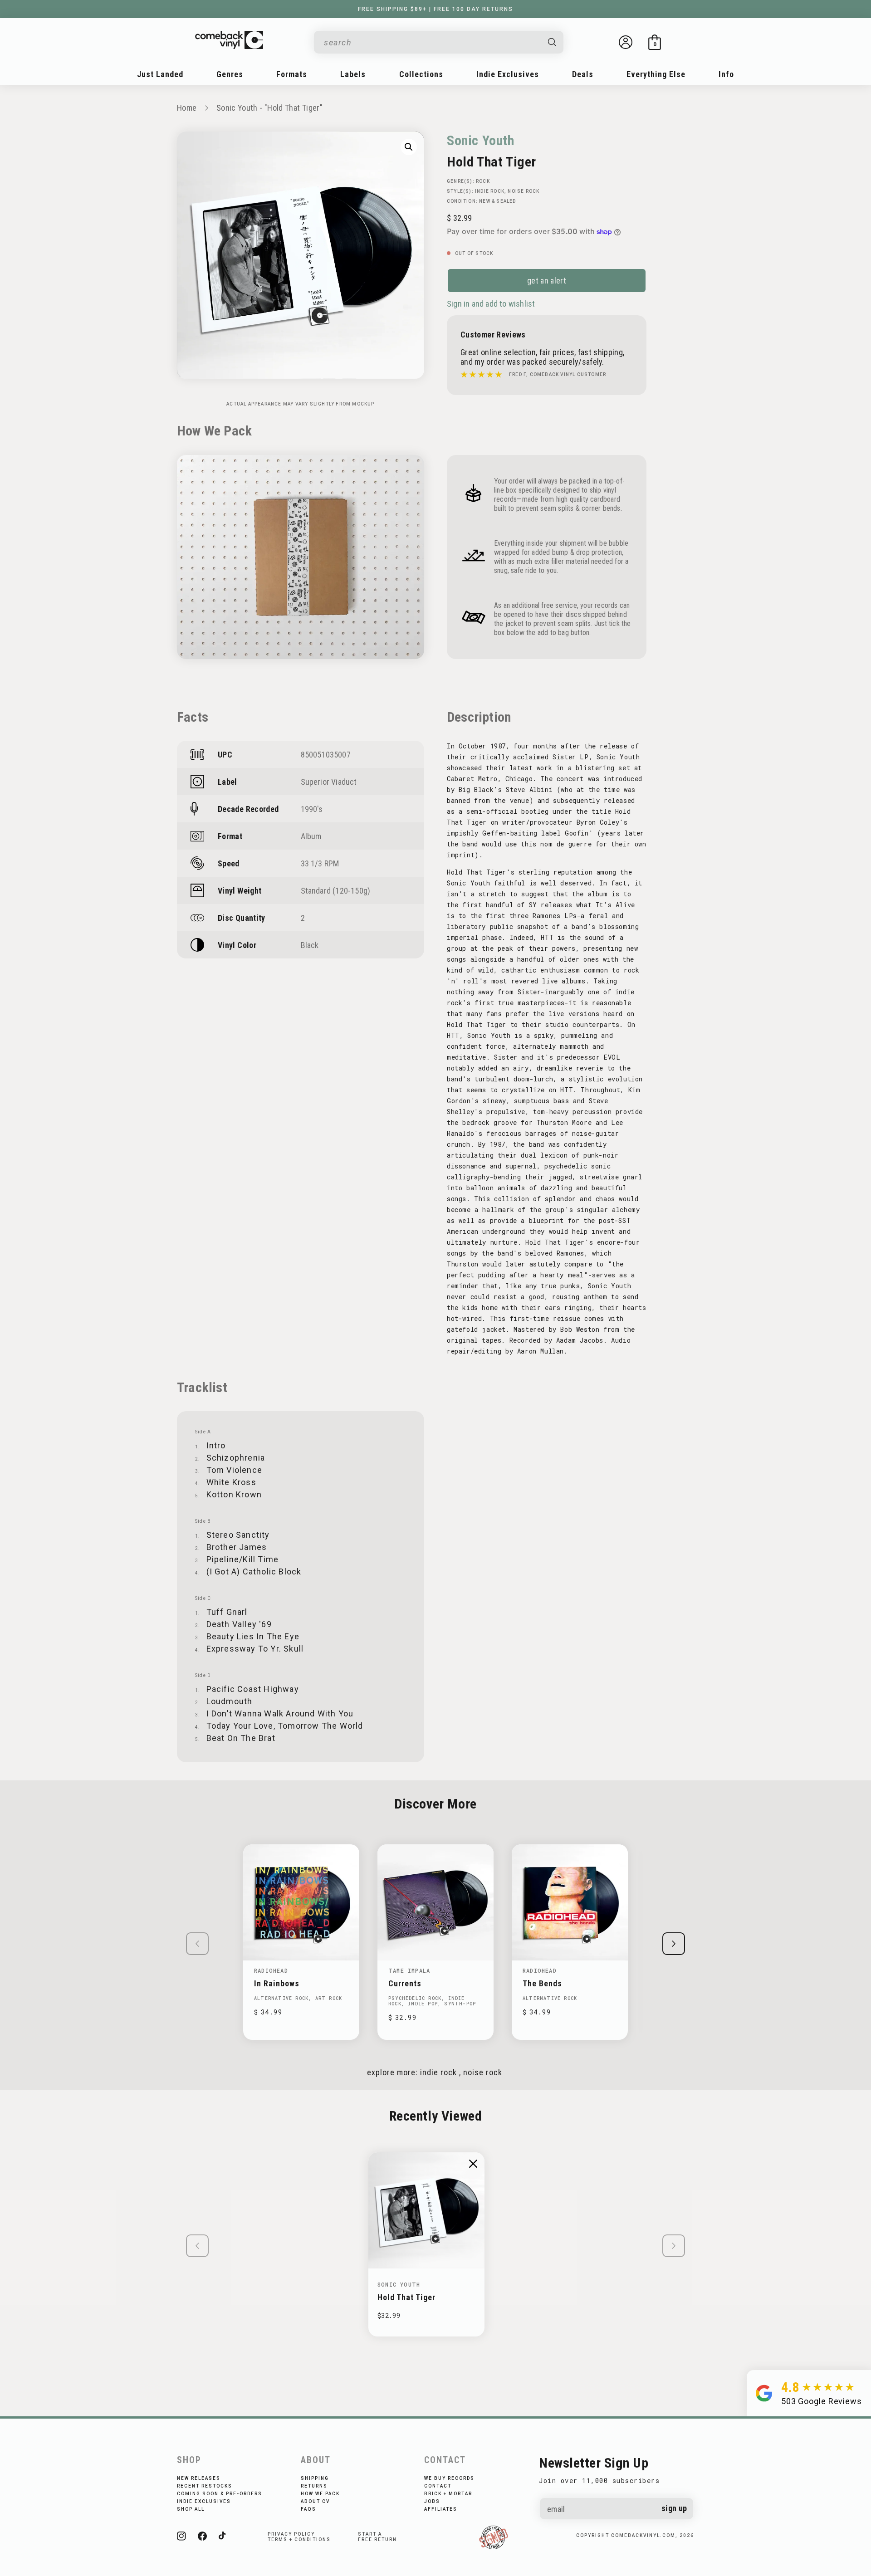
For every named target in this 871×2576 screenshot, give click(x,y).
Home (187, 108)
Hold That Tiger (406, 2297)
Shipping (315, 2478)
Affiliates (441, 2509)
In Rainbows (277, 1983)
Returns (314, 2486)
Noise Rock (524, 191)
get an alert (547, 281)
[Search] (553, 42)
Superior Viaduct (329, 782)
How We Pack (320, 2494)
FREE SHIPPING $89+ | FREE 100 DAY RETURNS (435, 9)
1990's (312, 809)
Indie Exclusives (204, 2501)
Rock (483, 181)
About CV (315, 2501)
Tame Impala (409, 1970)
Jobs (432, 2501)
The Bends (542, 1983)
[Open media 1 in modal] (409, 147)
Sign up (674, 2508)
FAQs (308, 2509)
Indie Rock (490, 191)
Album (311, 836)
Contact (438, 2486)
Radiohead (271, 1970)
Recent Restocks (205, 2486)
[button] (655, 42)
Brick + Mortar (448, 2494)
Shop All (191, 2509)
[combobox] (431, 42)
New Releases (199, 2478)
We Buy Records (449, 2478)
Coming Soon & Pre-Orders (220, 2494)
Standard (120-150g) (336, 891)
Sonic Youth (481, 140)
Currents (405, 1983)
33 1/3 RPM (320, 863)
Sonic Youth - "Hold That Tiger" (269, 108)
